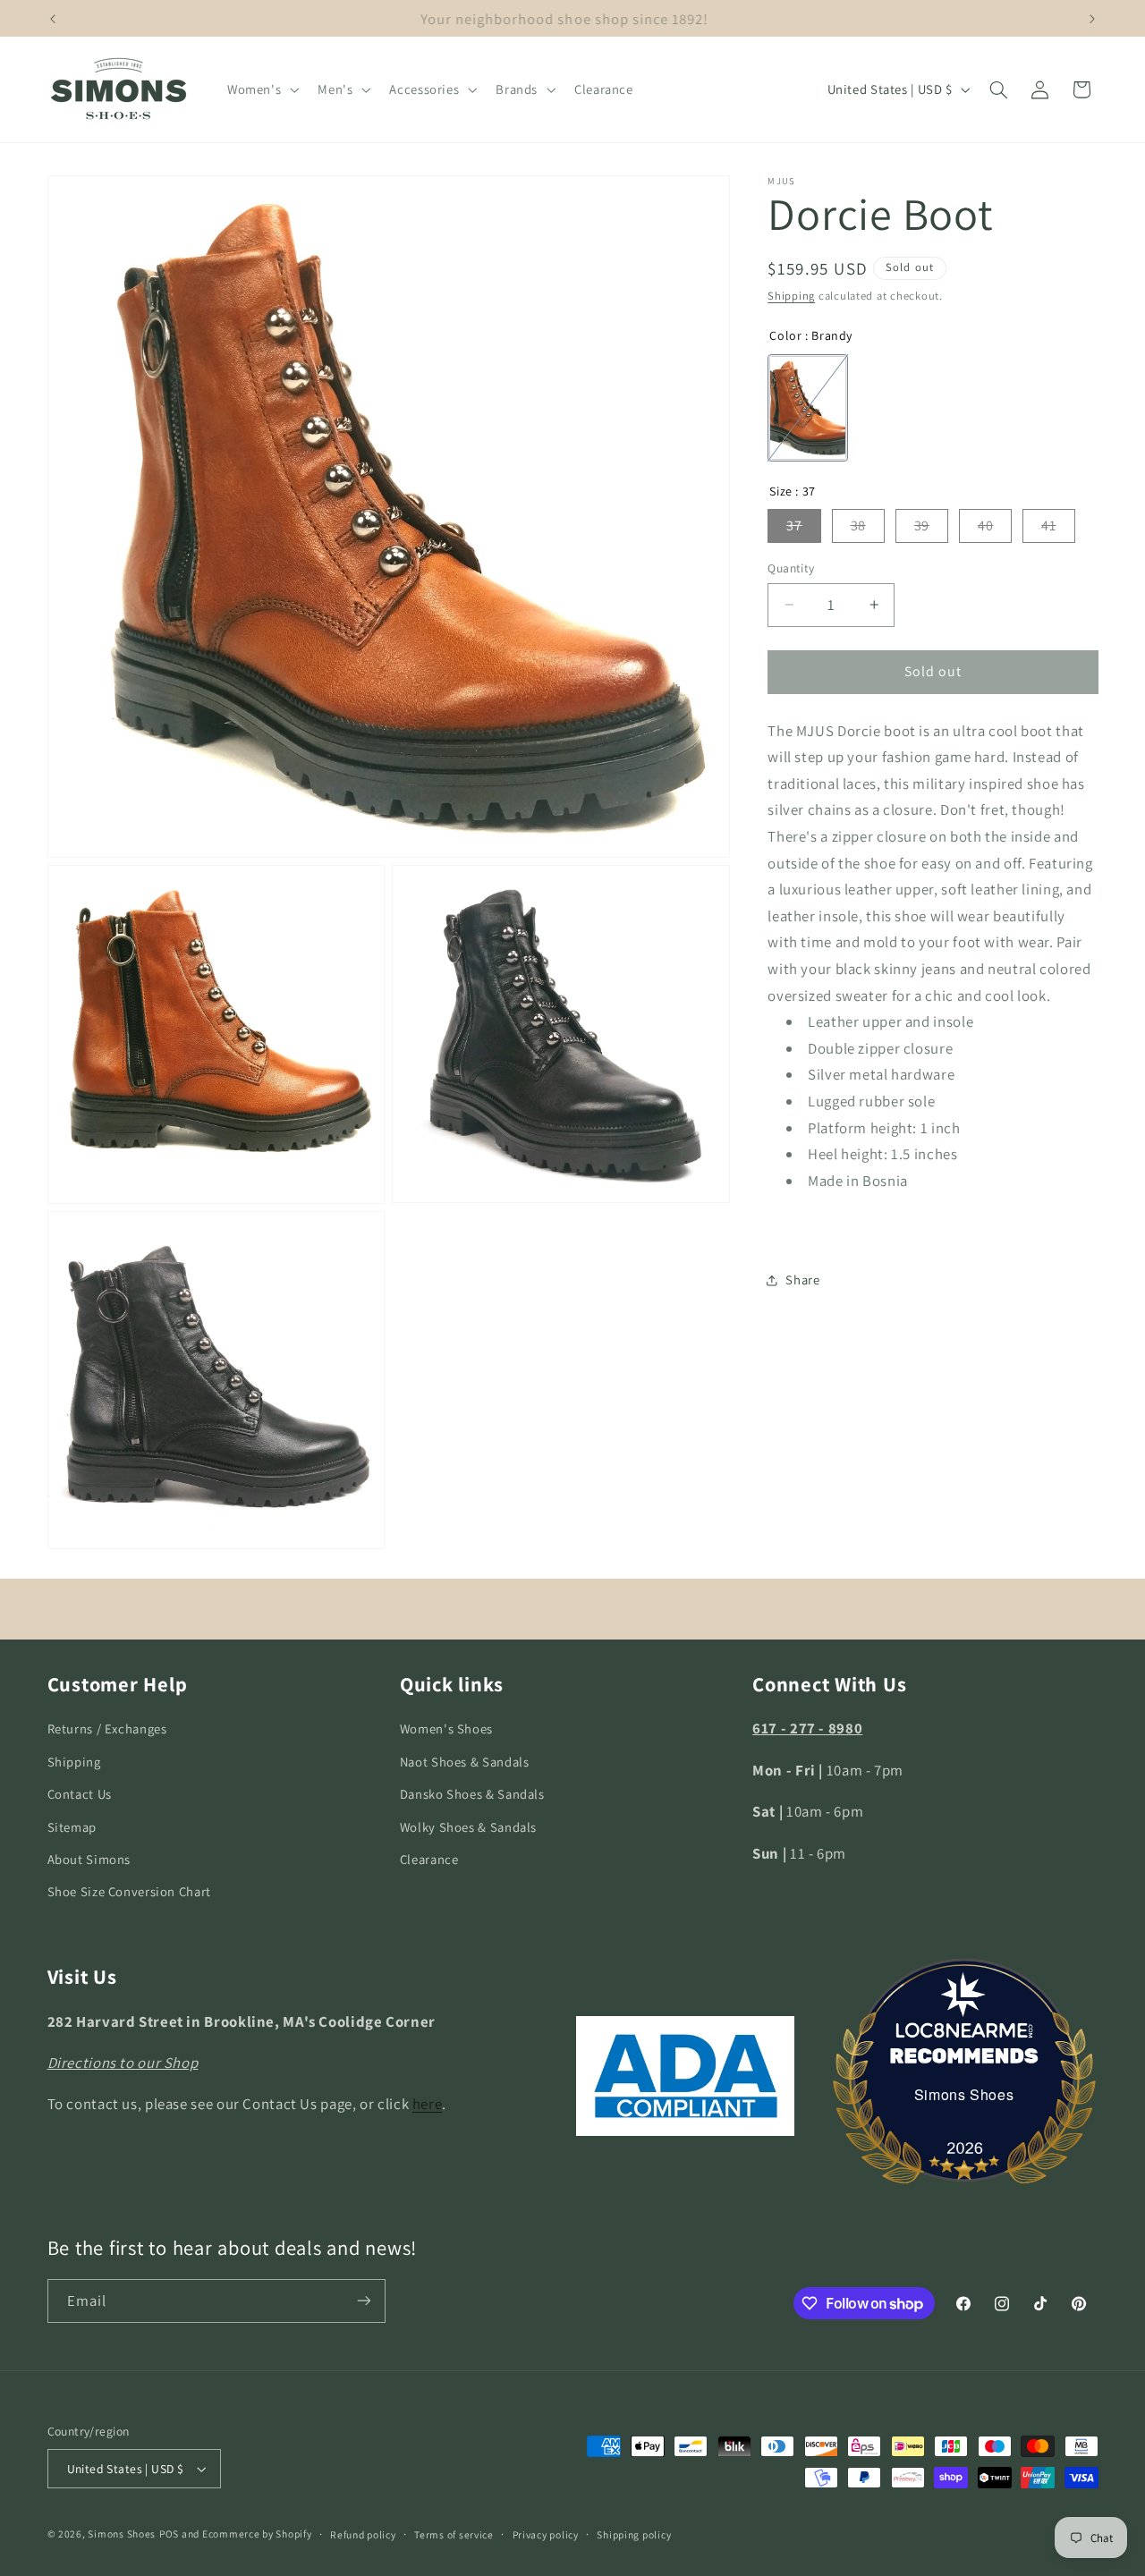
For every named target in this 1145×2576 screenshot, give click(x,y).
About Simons (89, 1859)
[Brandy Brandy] (808, 408)
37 (794, 525)
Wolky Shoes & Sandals (468, 1826)
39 (922, 525)
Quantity (791, 568)
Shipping (791, 296)
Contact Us (80, 1794)
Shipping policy (634, 2534)
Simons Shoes (964, 2094)
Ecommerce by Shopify (257, 2534)
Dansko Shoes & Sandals (472, 1794)
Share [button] (802, 1280)
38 (858, 525)
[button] (261, 89)
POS (169, 2534)
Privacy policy (546, 2534)
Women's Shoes (446, 1729)
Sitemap (72, 1826)
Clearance (429, 1859)
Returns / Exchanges (107, 1729)
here (428, 2104)
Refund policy (363, 2534)
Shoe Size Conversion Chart (129, 1891)
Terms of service (454, 2534)
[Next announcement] (1092, 19)
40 (985, 525)
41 (1048, 525)
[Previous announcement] (53, 19)
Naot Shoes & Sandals (465, 1762)
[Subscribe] (363, 2301)
